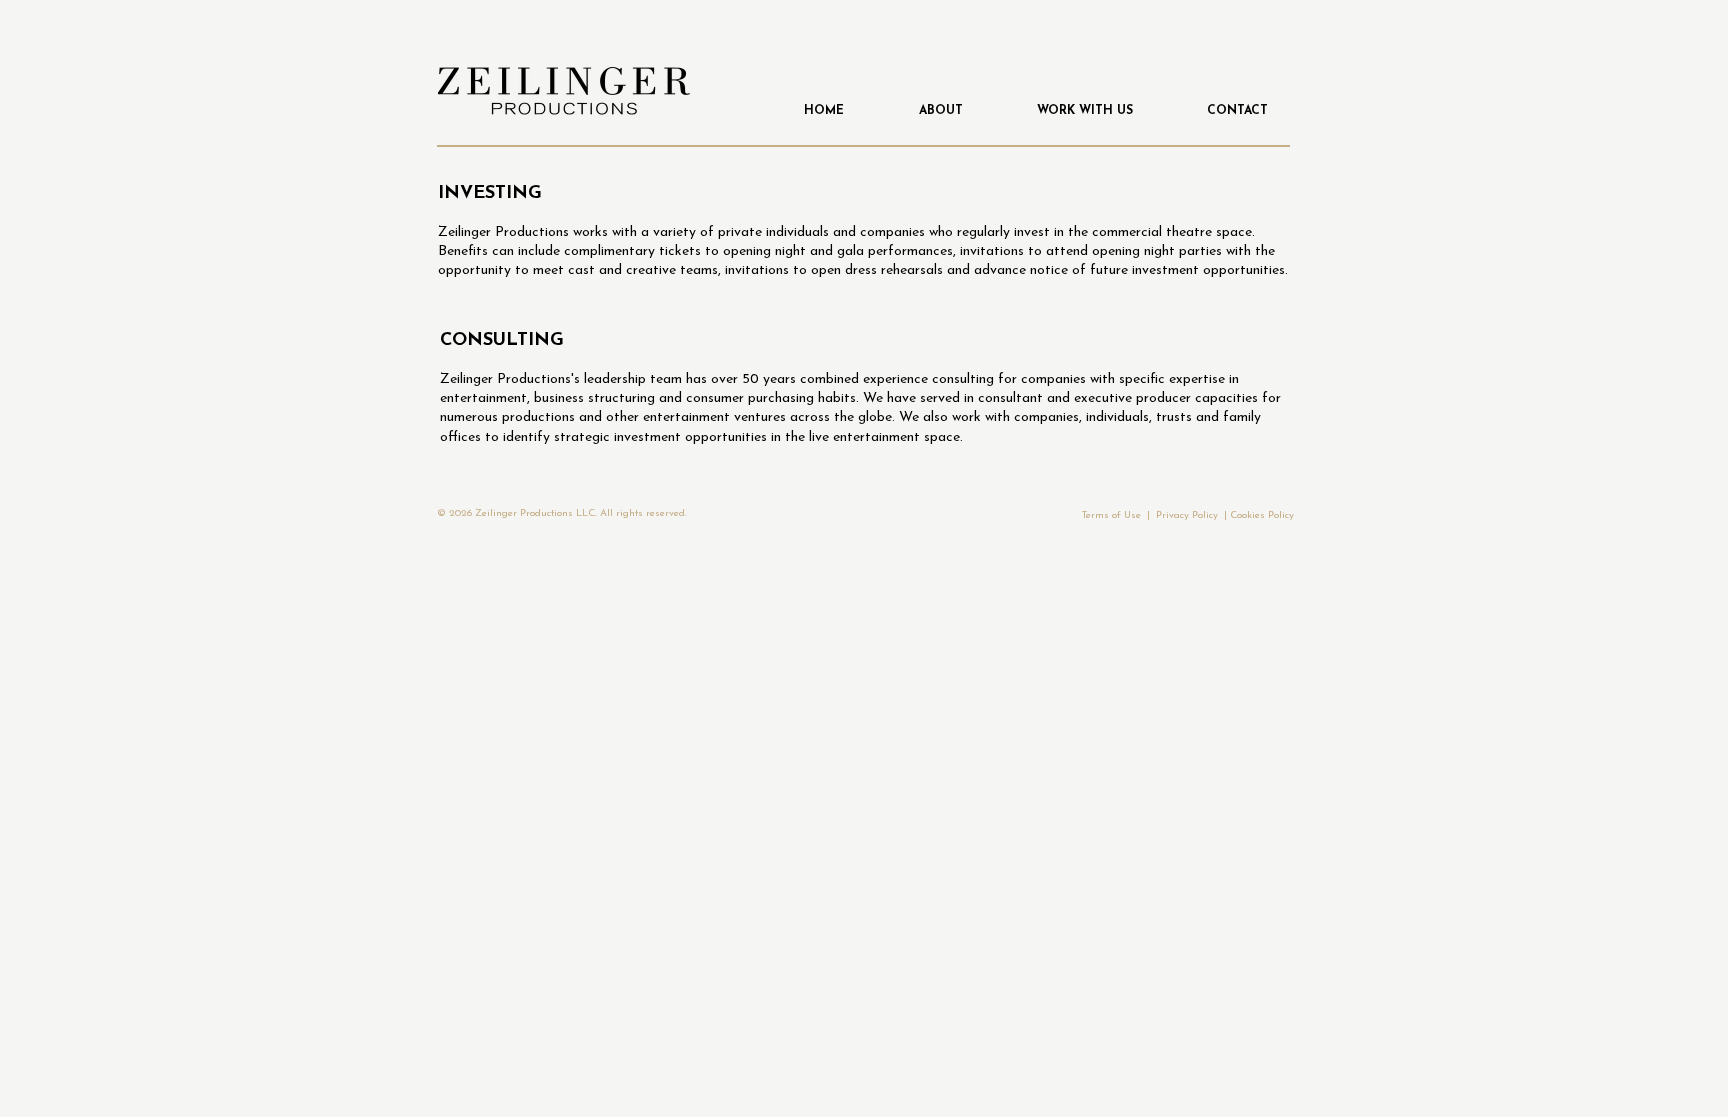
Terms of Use (1111, 515)
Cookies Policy (1262, 515)
